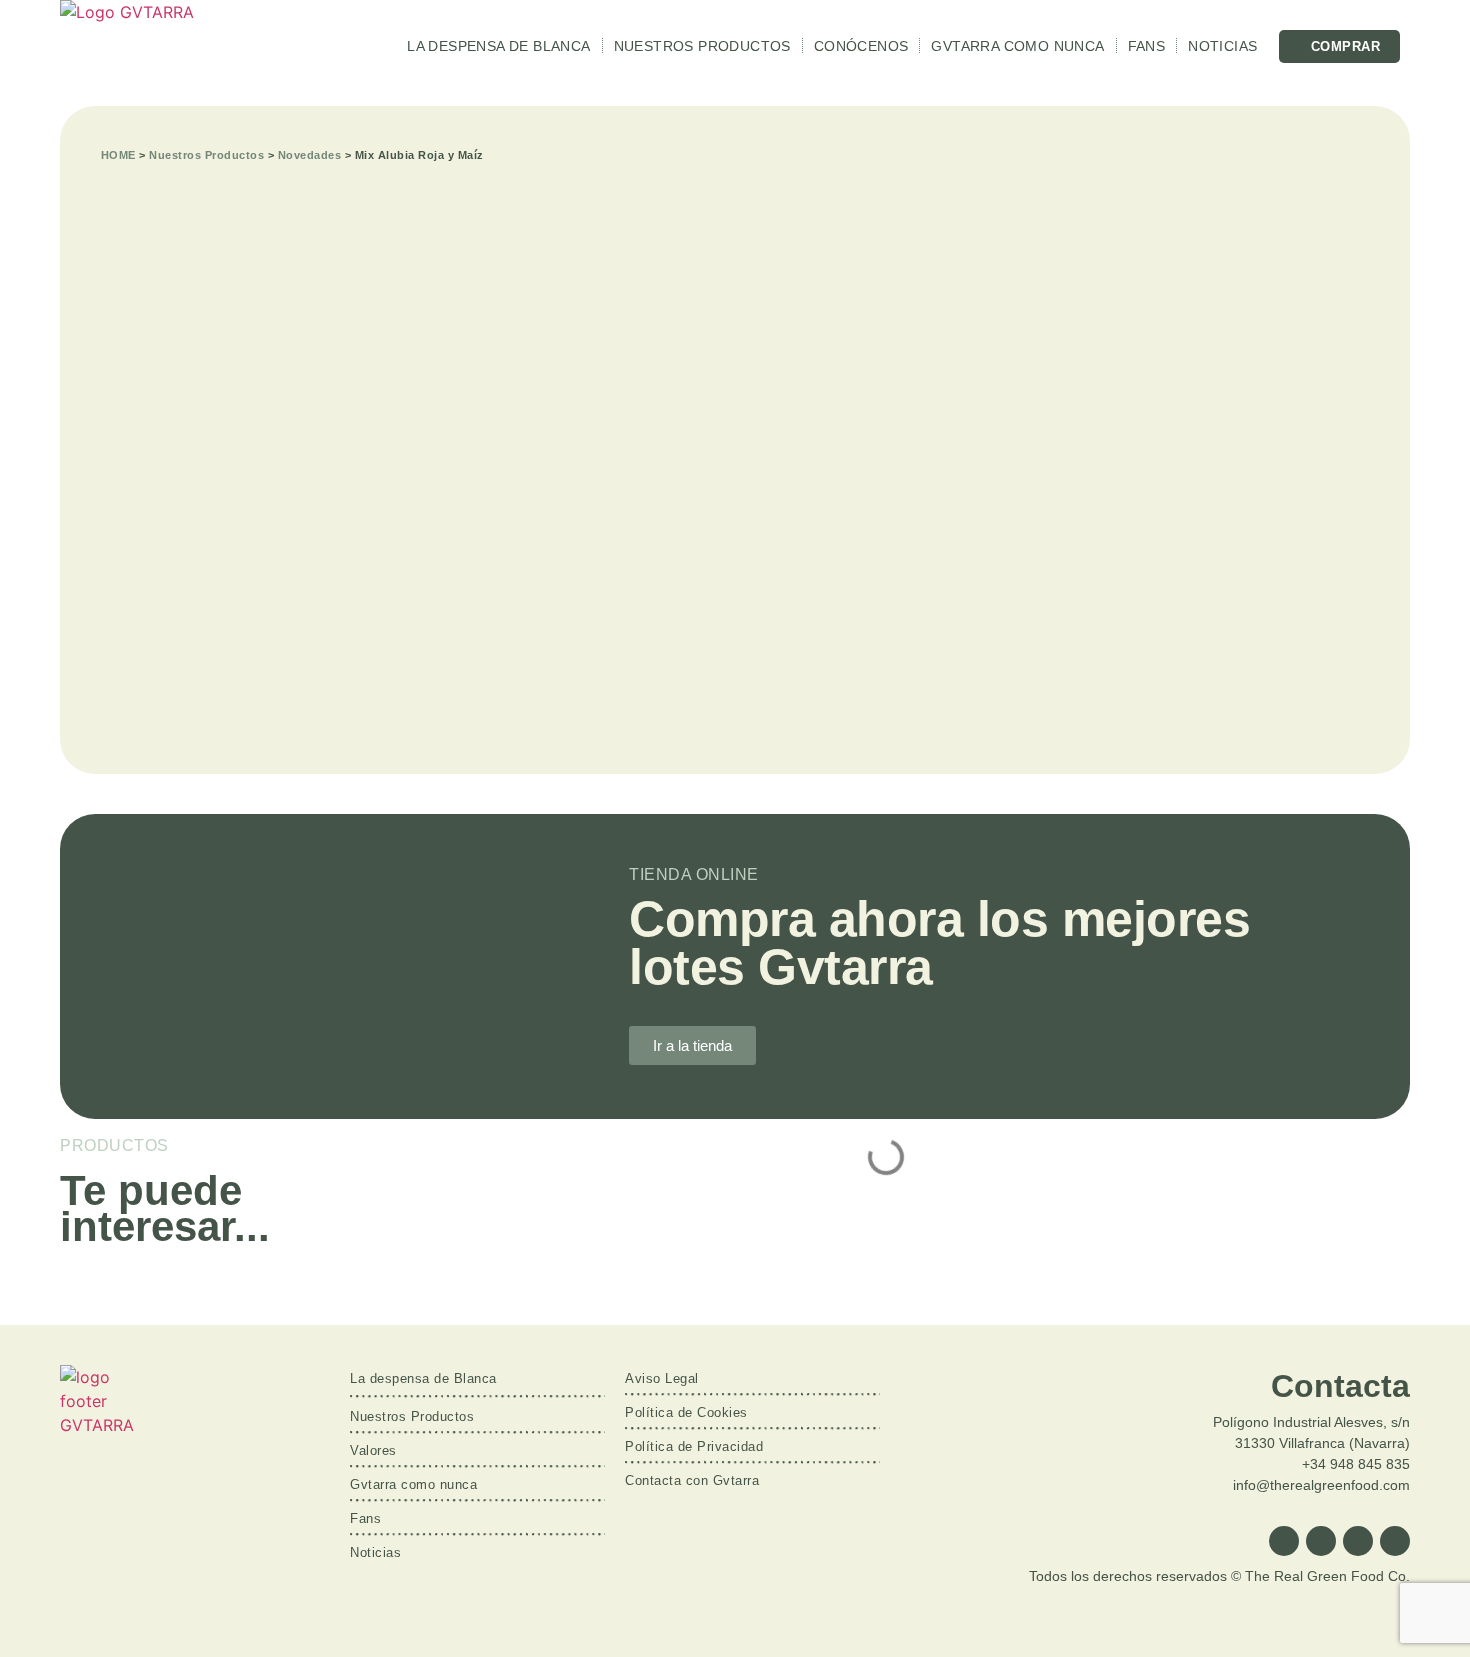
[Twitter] (1321, 1541)
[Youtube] (1395, 1541)
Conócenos (861, 46)
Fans (1147, 46)
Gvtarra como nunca (1017, 46)
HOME (118, 155)
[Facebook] (1284, 1541)
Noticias (1222, 46)
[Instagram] (1358, 1541)
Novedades (310, 155)
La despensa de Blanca (498, 46)
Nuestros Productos (702, 46)
